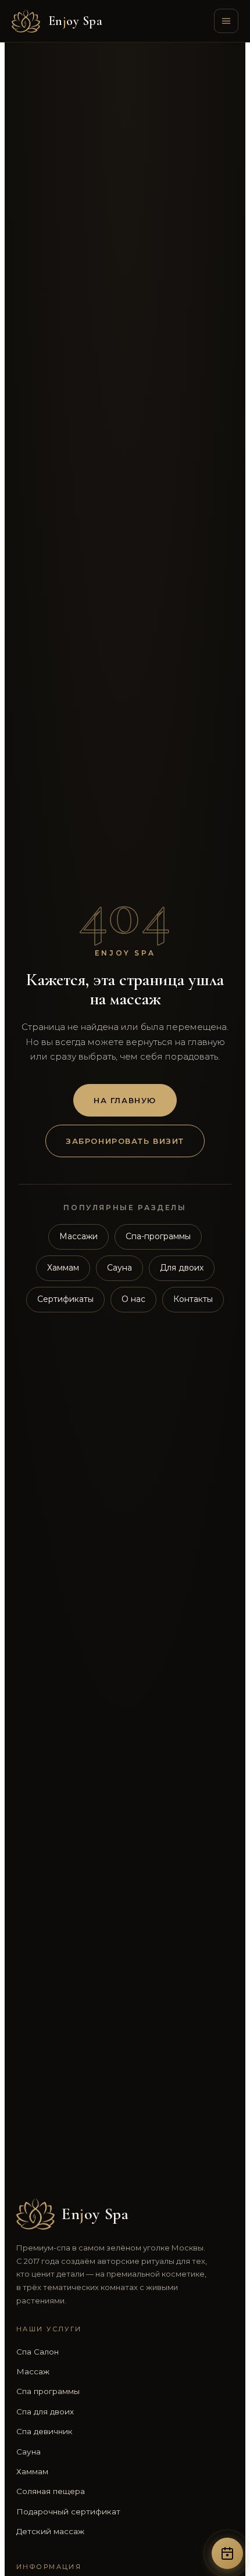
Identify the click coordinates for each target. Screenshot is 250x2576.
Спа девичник (44, 2431)
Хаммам (63, 1268)
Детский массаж (50, 2531)
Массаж (33, 2371)
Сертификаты (65, 1299)
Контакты (193, 1299)
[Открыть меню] (226, 21)
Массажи (78, 1236)
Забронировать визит (125, 1141)
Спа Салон (37, 2352)
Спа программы (48, 2391)
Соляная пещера (51, 2491)
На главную (125, 1100)
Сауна (119, 1268)
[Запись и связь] (227, 2553)
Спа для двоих (45, 2412)
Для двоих (182, 1268)
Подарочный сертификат (68, 2511)
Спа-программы (158, 1236)
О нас (133, 1299)
